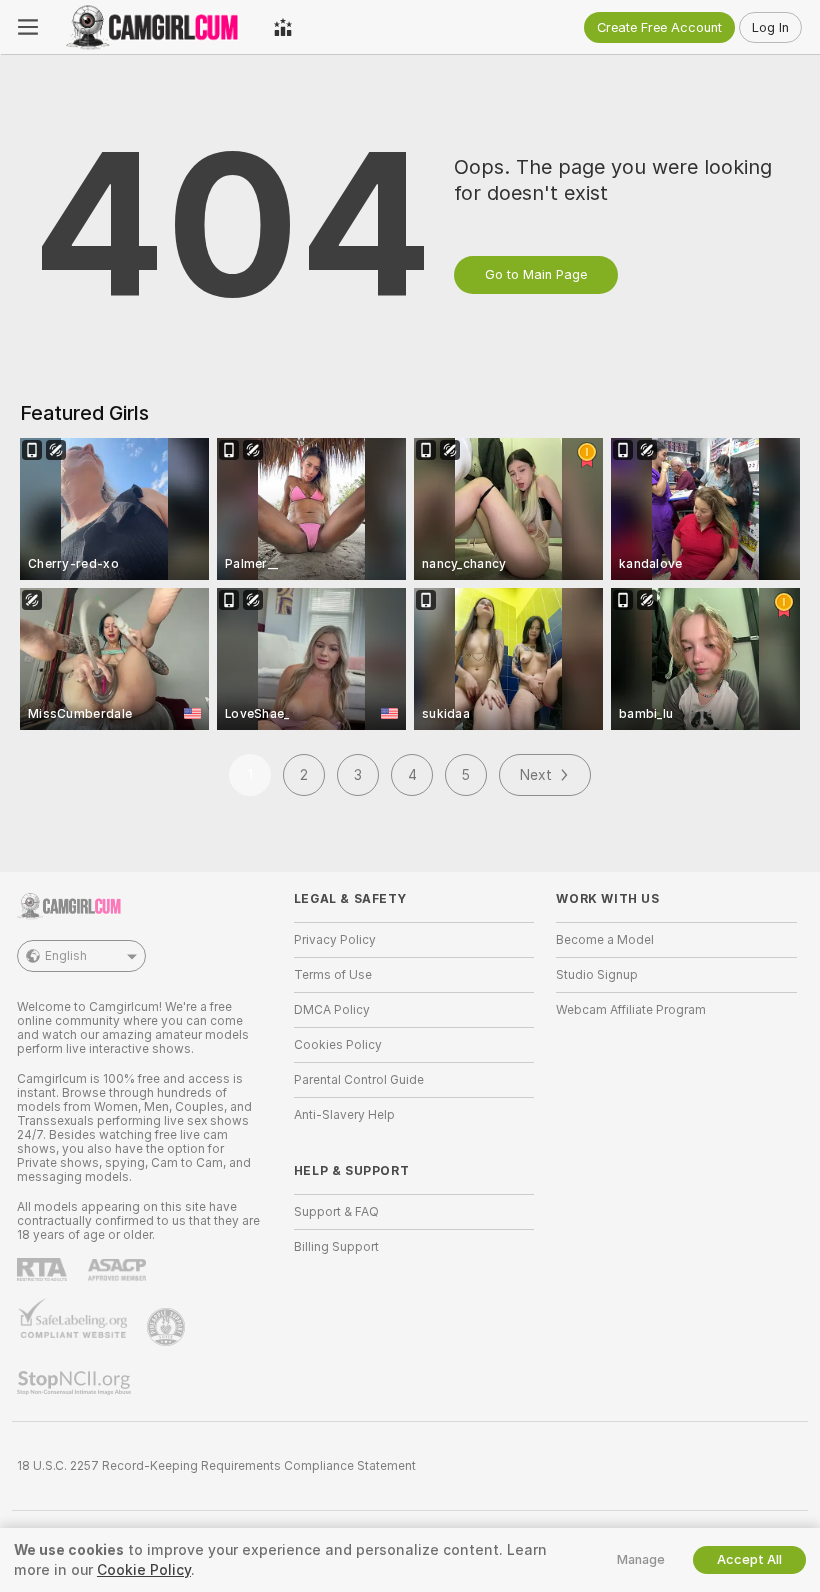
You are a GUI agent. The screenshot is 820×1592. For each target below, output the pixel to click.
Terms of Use (333, 975)
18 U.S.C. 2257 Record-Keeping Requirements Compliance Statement (216, 1466)
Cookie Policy (144, 1570)
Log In (770, 27)
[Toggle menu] (28, 27)
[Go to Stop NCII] (76, 1383)
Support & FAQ (336, 1212)
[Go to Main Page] (156, 27)
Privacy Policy (335, 940)
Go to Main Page (536, 274)
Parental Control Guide (359, 1080)
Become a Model (605, 940)
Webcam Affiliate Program (631, 1010)
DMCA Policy (332, 1010)
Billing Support (336, 1247)
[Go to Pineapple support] (168, 1327)
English (66, 956)
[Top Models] (283, 27)
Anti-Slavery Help (344, 1115)
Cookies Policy (338, 1045)
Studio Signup (597, 975)
